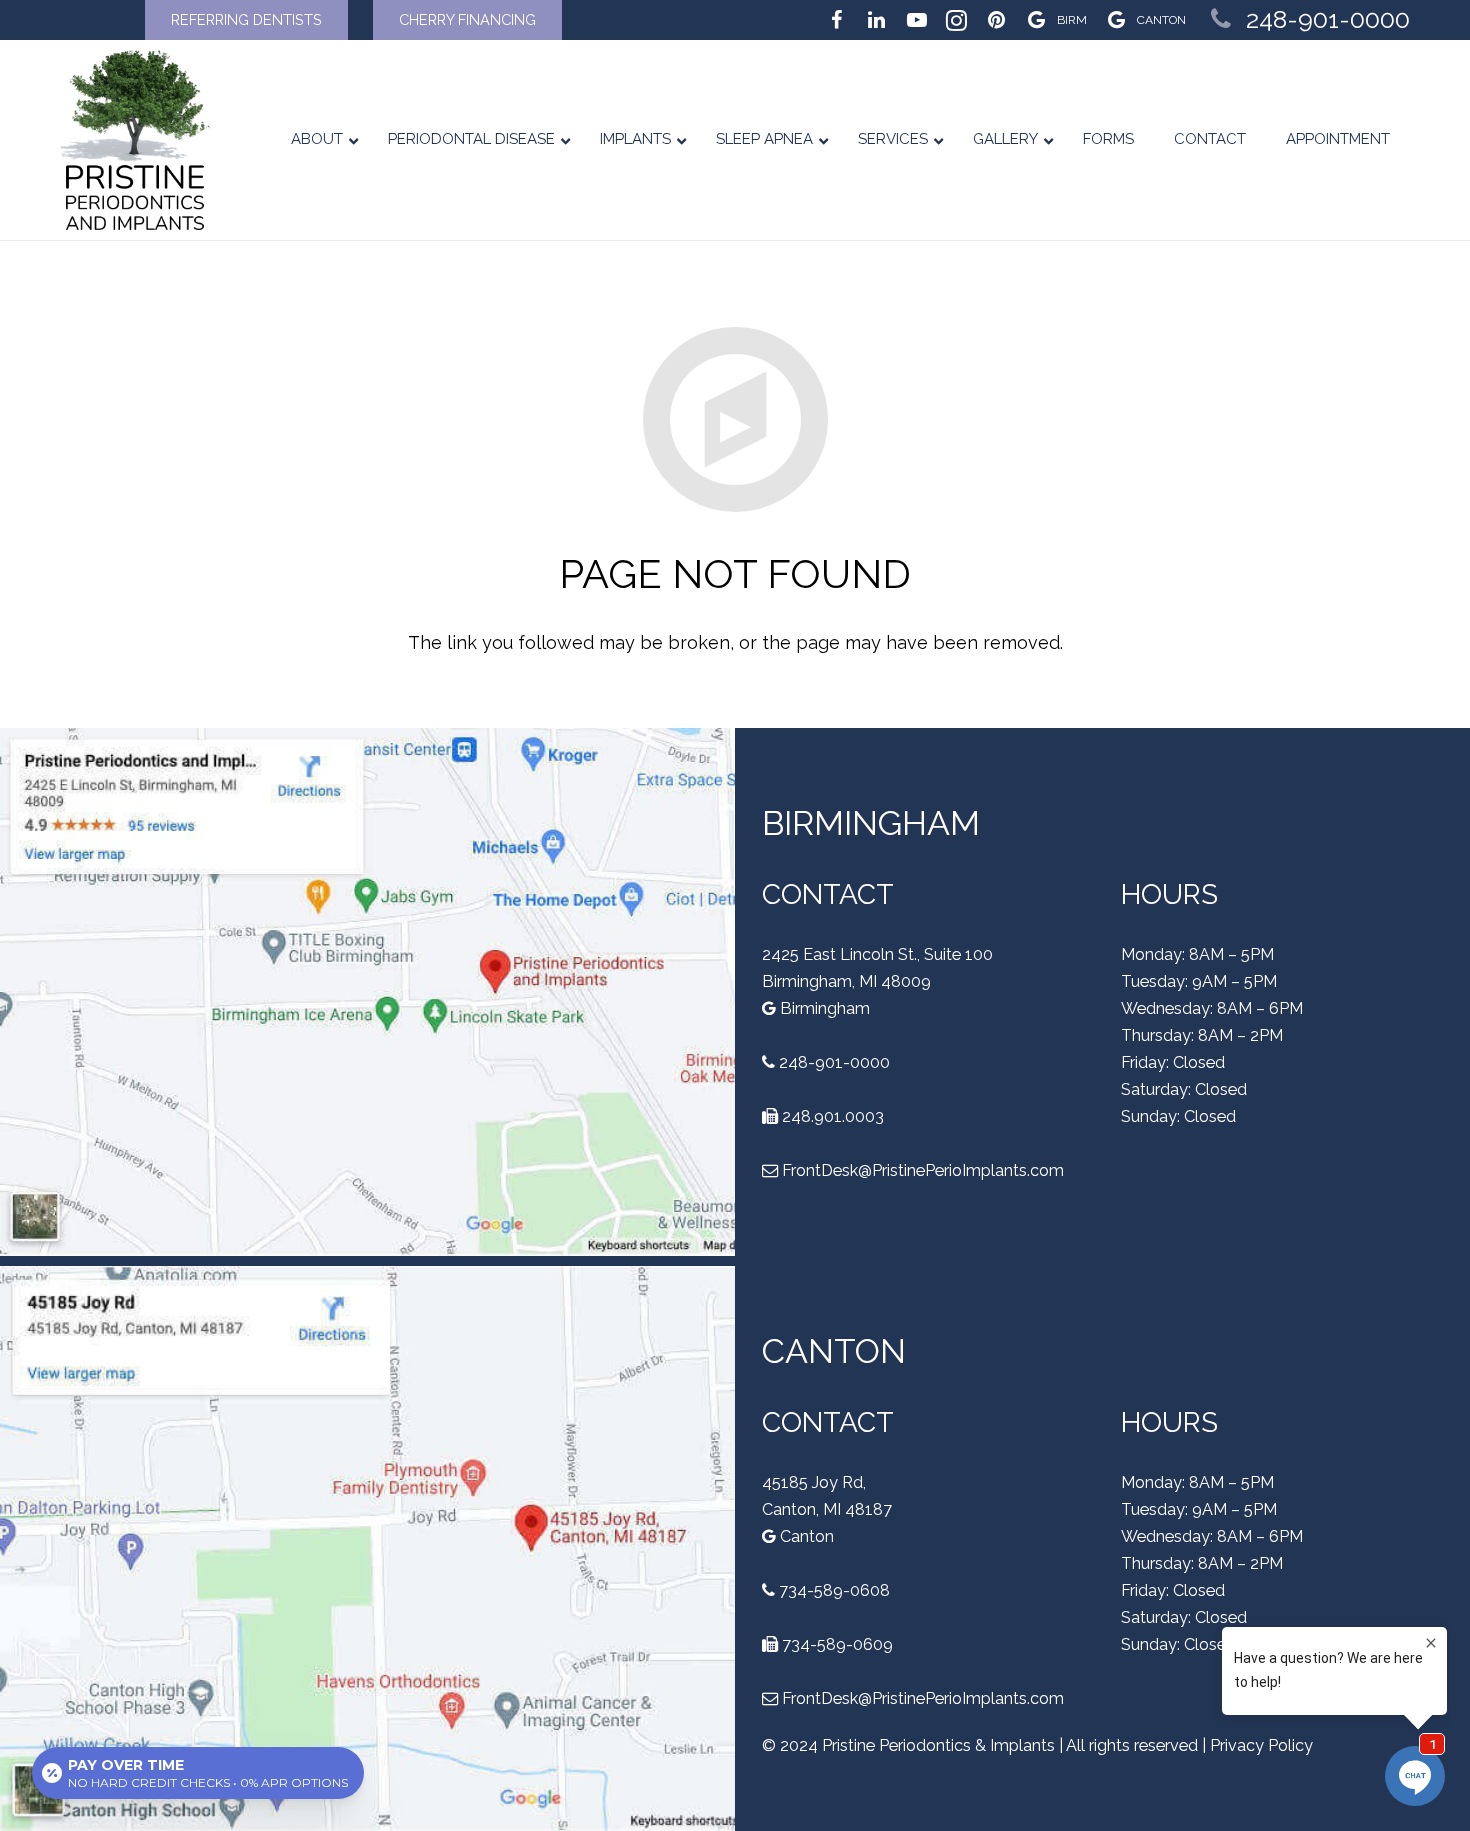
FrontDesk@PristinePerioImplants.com (923, 1170)
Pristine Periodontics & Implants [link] (938, 1745)
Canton (805, 1536)
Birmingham (823, 1008)
